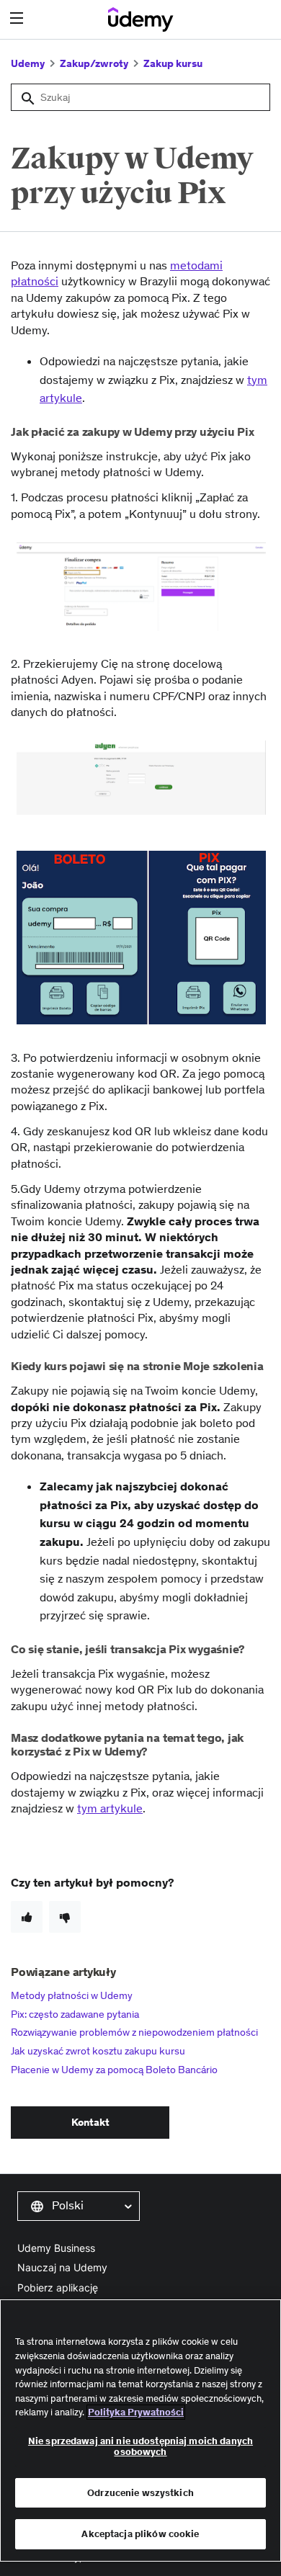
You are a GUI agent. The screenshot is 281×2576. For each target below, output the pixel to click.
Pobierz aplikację (58, 2287)
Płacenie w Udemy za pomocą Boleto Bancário (114, 2070)
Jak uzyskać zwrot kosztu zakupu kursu (98, 2051)
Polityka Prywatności (136, 2412)
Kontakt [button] (90, 2122)
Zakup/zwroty (94, 63)
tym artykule (110, 1808)
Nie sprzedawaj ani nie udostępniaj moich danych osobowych (140, 2447)
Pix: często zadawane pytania (75, 2014)
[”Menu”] (18, 18)
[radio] (27, 1917)
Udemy (28, 63)
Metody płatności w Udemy (72, 1995)
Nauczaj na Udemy (62, 2267)
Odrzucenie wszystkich (140, 2493)
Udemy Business (56, 2248)
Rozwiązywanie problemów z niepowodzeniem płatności (134, 2032)
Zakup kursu (173, 63)
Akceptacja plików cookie (140, 2534)
